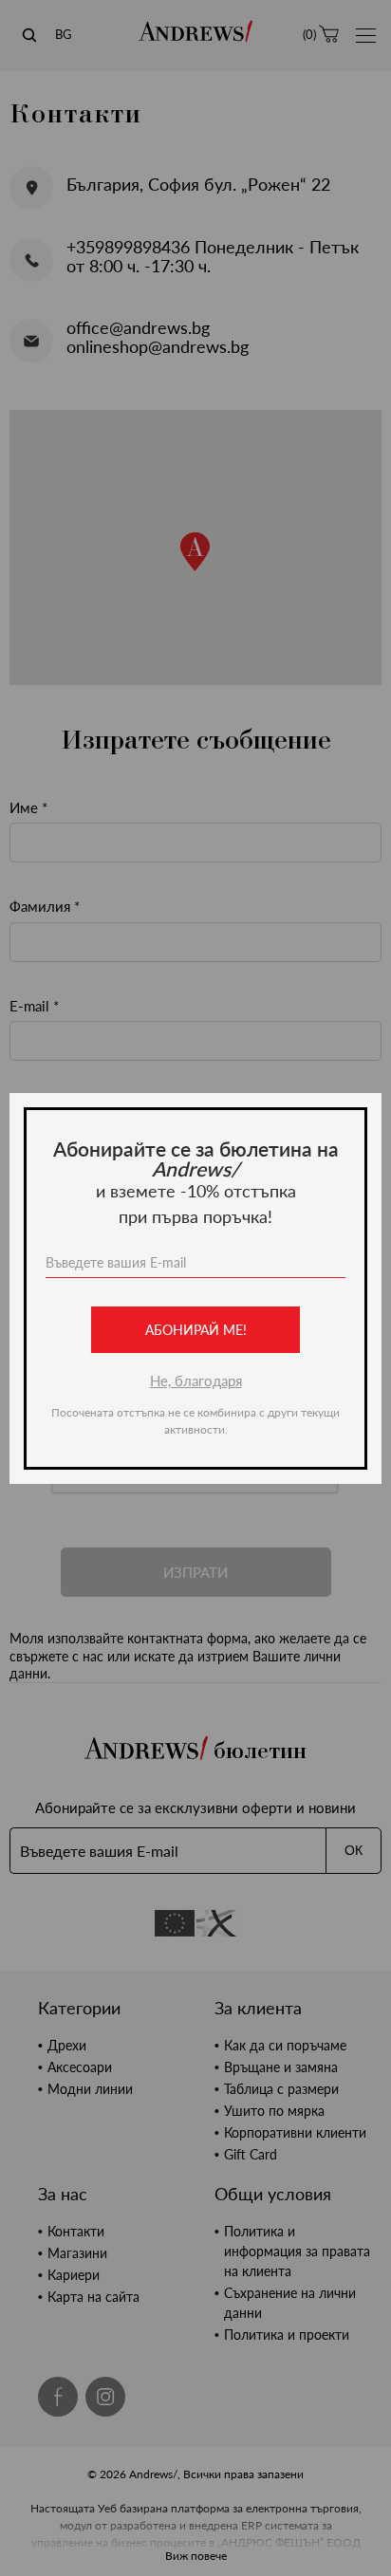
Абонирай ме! (196, 1330)
